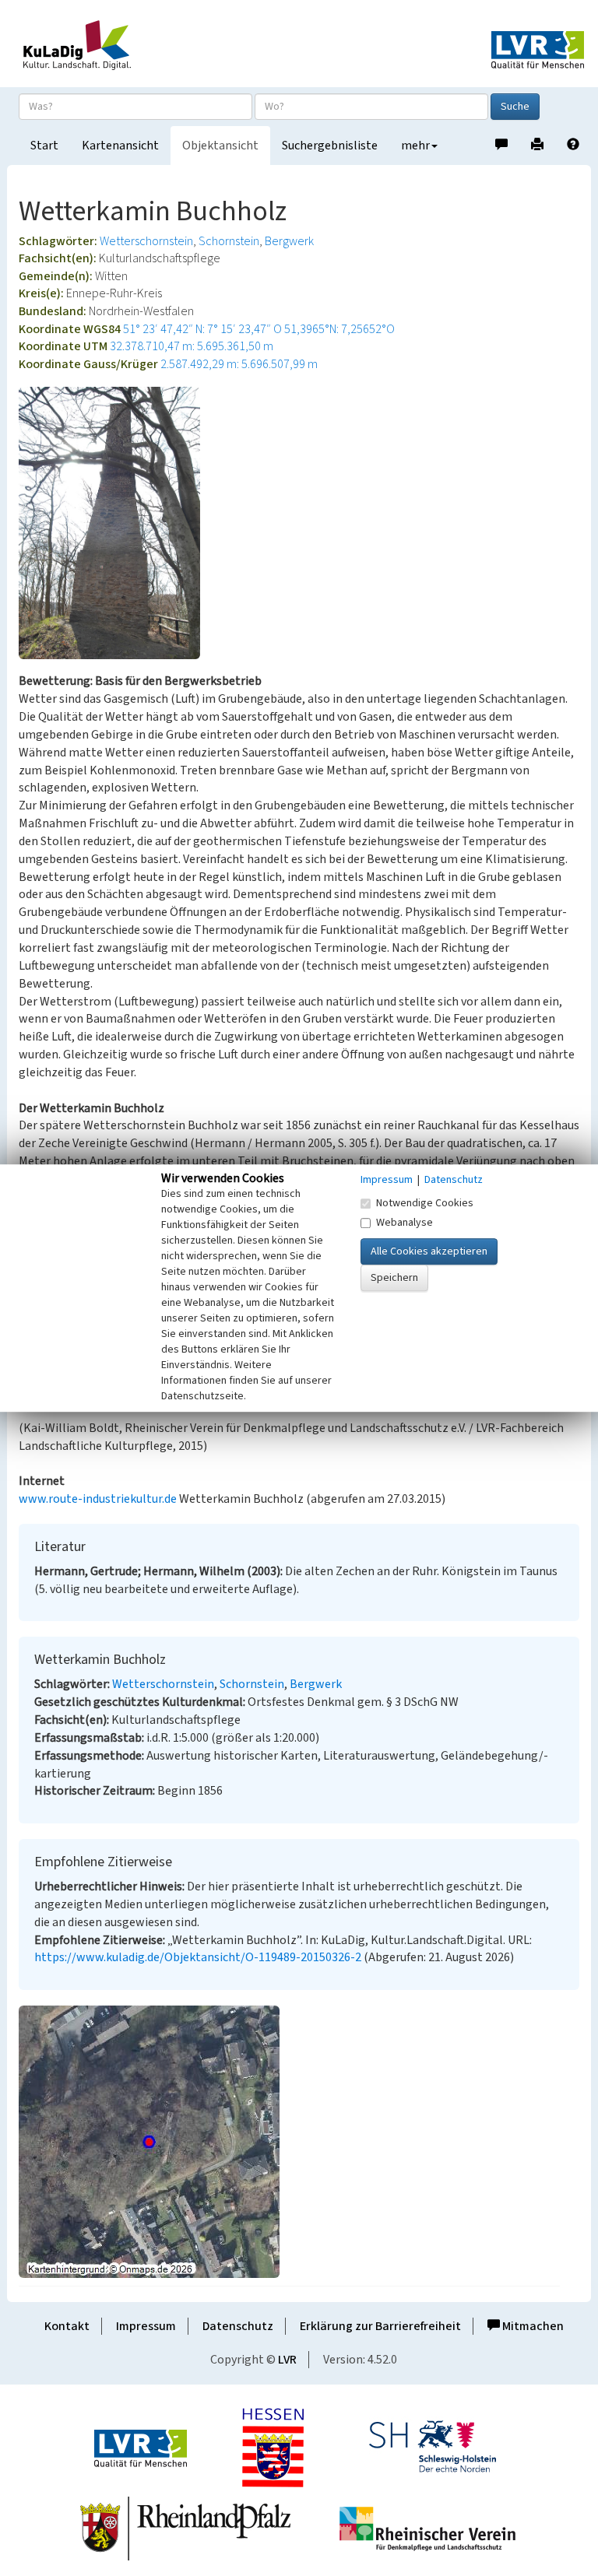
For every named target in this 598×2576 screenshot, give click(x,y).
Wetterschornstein (146, 241)
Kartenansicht (120, 146)
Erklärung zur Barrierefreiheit (380, 2326)
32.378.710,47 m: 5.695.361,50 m (192, 346)
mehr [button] (415, 146)
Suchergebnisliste (330, 146)
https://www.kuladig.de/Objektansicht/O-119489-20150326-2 (198, 1957)
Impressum (146, 2326)
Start (44, 146)
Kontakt (67, 2326)
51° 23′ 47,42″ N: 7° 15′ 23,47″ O (202, 329)
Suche (515, 107)
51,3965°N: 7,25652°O (339, 329)
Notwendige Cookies (425, 1203)
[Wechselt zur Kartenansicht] (299, 2142)
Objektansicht (220, 146)
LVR (287, 2360)
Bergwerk (289, 241)
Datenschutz (238, 2326)
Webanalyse (405, 1223)
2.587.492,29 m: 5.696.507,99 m (239, 364)
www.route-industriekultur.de (98, 1499)
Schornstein (229, 241)
